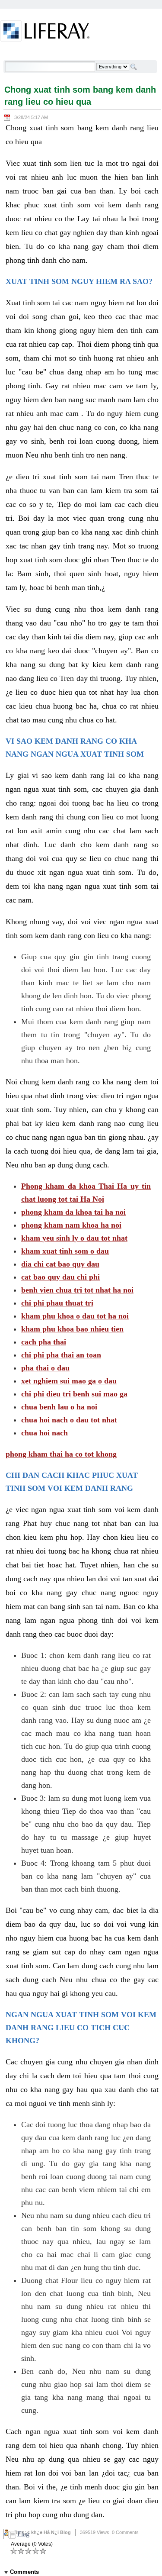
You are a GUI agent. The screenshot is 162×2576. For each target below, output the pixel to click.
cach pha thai (44, 1342)
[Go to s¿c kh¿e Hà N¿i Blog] (45, 32)
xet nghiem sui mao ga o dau (69, 1381)
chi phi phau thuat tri (57, 1303)
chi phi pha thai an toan (61, 1355)
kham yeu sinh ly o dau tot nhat (74, 1238)
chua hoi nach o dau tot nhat (69, 1420)
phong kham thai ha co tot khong (61, 1454)
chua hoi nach (44, 1433)
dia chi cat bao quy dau (60, 1264)
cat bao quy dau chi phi (60, 1277)
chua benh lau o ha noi (59, 1407)
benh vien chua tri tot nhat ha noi (77, 1290)
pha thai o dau (45, 1368)
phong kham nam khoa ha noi (71, 1225)
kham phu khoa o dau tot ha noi (75, 1316)
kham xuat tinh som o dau (65, 1251)
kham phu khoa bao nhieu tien (72, 1329)
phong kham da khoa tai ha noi (73, 1212)
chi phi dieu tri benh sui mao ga (74, 1394)
